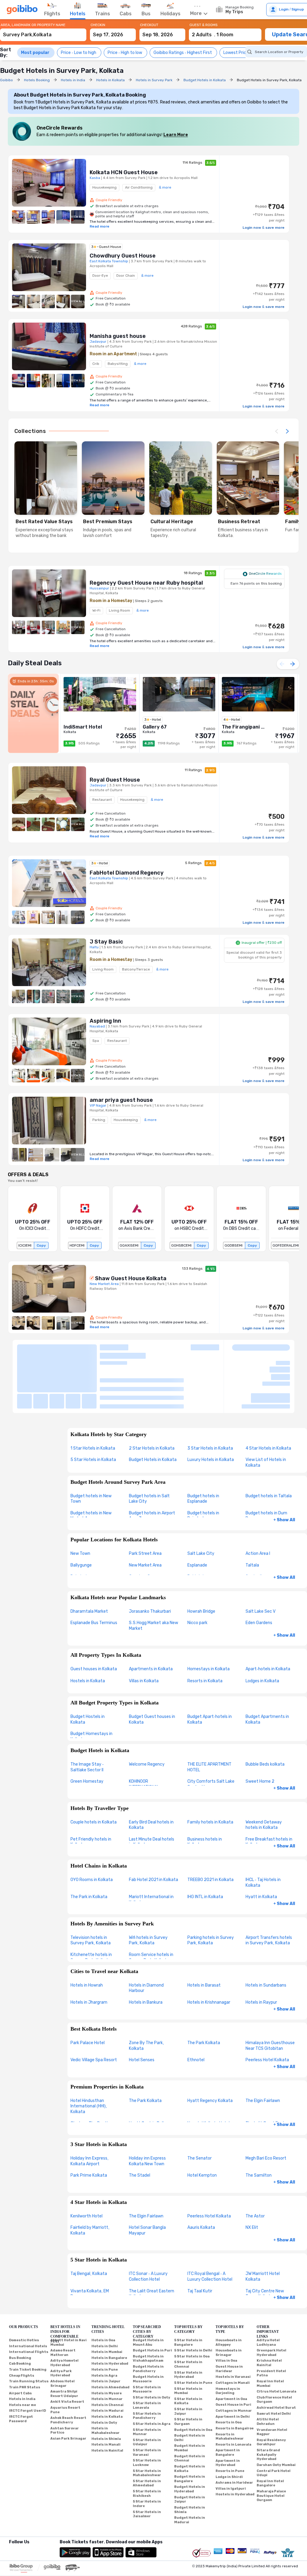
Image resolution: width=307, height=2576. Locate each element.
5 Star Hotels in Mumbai (188, 2341)
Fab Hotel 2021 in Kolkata (153, 1830)
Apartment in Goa (231, 2349)
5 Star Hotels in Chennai (188, 2315)
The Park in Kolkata (89, 1847)
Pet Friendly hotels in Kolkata (91, 1792)
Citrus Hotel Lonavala (276, 2342)
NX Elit (252, 2178)
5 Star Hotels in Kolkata (93, 1410)
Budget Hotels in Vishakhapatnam (148, 2309)
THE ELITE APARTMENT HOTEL (209, 1717)
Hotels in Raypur (261, 1952)
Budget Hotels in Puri (152, 2301)
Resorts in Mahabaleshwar (230, 2387)
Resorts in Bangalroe (235, 2379)
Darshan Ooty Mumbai (276, 2415)
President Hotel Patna (271, 2323)
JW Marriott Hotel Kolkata (263, 2227)
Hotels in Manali (106, 2395)
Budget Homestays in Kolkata (91, 1687)
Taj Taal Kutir (200, 2241)
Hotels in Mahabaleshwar (106, 2381)
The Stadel (140, 2126)
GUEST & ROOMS (204, 25)
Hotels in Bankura (146, 1952)
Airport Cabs (20, 2343)
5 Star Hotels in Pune (193, 2333)
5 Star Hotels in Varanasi (147, 2403)
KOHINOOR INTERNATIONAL (144, 1734)
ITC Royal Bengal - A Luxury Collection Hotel (210, 2227)
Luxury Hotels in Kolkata (211, 1410)
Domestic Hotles (24, 2290)
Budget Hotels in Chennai (190, 2408)
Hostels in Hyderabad (235, 2445)
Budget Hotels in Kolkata (153, 1410)
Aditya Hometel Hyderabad (64, 2313)
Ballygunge (81, 1515)
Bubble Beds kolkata (265, 1714)
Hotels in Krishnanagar (209, 1952)
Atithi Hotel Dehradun (268, 2372)
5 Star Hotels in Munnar (147, 2382)
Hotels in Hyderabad (110, 2314)
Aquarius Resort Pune (65, 2360)
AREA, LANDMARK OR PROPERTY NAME (33, 25)
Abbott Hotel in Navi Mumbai (69, 2293)
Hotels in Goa (103, 2290)
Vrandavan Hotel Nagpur (272, 2382)
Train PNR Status (25, 2337)
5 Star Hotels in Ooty (152, 2347)
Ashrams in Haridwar (234, 2433)
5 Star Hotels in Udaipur (147, 2392)
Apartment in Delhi (233, 2367)
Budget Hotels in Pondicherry (148, 2319)
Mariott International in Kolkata (151, 1850)
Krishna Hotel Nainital (269, 2313)
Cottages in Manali (233, 2333)
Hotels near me (22, 2355)
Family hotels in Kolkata (210, 1772)
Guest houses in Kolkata (94, 1619)
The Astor (255, 2166)
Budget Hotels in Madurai (190, 2470)
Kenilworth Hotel (86, 2166)
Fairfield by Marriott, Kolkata (90, 2181)
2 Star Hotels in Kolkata (152, 1398)
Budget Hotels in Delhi (190, 2388)
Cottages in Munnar (234, 2361)
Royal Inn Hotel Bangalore (270, 2433)
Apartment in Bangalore (228, 2403)
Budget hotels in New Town (91, 1449)
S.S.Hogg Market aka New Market (153, 1576)
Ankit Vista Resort (67, 2352)
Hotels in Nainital (107, 2400)
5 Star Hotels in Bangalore (188, 2293)
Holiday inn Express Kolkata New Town (147, 2111)
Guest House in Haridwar (229, 2319)
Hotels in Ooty (104, 2373)
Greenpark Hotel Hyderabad (271, 2303)
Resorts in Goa (229, 2373)
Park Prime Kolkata (89, 2126)
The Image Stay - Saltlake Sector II (87, 1717)
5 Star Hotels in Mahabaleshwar (147, 2423)
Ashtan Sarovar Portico (65, 2381)
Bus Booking (20, 2308)
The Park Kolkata (204, 1993)
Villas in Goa (226, 2311)
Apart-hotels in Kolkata (268, 1619)
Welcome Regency (147, 1714)
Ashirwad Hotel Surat (276, 2358)
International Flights (29, 2302)
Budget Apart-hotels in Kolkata (210, 1670)
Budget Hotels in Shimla (190, 2460)
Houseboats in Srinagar (229, 2303)
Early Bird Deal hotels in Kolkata (151, 1775)
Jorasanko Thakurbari (150, 1561)
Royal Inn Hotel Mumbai (270, 2334)
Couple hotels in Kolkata (94, 1772)
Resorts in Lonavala (233, 2394)
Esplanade (197, 1515)
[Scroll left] (276, 431)
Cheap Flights (22, 2326)
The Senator (200, 2108)
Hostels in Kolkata (88, 1631)
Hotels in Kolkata (107, 2367)
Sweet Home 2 (260, 1732)
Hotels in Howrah (87, 1935)
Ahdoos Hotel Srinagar (63, 2334)
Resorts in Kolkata (205, 1631)
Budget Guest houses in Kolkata (152, 1670)
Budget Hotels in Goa (193, 2380)
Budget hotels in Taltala (269, 1446)
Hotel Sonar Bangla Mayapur (147, 2181)
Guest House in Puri (233, 2355)
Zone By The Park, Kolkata (146, 1996)
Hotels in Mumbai (107, 2302)
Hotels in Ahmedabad (110, 2337)
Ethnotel (196, 2010)
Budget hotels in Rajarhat (203, 1466)
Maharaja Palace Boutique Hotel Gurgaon (271, 2446)
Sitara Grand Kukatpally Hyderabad (268, 2405)
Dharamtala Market (89, 1561)
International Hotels (28, 2296)
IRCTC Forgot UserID (27, 2361)
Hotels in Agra (104, 2326)
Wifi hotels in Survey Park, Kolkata (148, 1890)
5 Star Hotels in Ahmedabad (147, 2433)
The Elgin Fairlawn (263, 2051)
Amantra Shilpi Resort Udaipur (64, 2344)
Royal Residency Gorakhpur (271, 2392)
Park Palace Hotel (88, 1993)
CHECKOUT (149, 25)
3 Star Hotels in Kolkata (210, 1398)
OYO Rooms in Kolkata (92, 1830)
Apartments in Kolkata (151, 1619)
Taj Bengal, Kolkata (89, 2224)
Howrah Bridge (201, 1561)
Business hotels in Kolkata (205, 1792)
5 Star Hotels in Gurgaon (188, 2372)
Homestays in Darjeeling (228, 2341)
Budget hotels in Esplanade (203, 1449)
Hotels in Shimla (106, 2389)
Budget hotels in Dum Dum (266, 1466)
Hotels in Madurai (107, 2361)
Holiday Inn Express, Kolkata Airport (89, 2111)
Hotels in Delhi (105, 2296)
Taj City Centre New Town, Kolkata (265, 2244)
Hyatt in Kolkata (261, 1847)
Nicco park (197, 1573)
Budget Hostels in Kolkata (88, 1670)
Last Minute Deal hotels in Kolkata (152, 1792)
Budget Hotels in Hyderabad (190, 2439)
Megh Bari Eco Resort (266, 2108)
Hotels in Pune (105, 2320)
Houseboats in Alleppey (229, 2293)
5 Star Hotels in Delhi (193, 2301)
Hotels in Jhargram (89, 1952)
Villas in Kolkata (144, 1631)
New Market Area (145, 1515)
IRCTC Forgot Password (21, 2369)
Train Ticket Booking (28, 2320)
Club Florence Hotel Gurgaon (274, 2350)
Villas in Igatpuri (231, 2439)
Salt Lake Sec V (261, 1561)
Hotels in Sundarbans (266, 1935)
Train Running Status (29, 2332)
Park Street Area (145, 1504)
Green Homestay (87, 1732)
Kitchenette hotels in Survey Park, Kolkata (91, 1907)
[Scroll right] (287, 431)
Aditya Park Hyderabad (61, 2323)
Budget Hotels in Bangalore (190, 2429)
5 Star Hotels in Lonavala (147, 2356)
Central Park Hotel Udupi (274, 2423)
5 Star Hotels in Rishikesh (147, 2444)
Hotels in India (22, 2349)
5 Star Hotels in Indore (147, 2454)
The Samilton (259, 2126)
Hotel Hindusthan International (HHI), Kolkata (89, 2056)
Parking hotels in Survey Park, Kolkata (211, 1890)
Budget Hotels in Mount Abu (148, 2293)
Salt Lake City (201, 1504)
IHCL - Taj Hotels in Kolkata (263, 1833)
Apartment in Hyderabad (228, 2413)
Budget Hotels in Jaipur (190, 2449)
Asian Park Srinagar (68, 2388)
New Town (80, 1504)
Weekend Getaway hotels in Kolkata (264, 1775)
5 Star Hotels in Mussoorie (147, 2339)
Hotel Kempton (202, 2126)
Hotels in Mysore (107, 2343)
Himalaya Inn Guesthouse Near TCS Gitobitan (270, 1996)
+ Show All (284, 1470)
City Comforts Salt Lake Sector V (211, 1734)
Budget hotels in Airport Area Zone (152, 1466)
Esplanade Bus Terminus (94, 1573)
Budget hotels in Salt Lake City (149, 1449)
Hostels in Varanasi (233, 2327)
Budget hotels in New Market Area (91, 1466)
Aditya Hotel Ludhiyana (268, 2293)
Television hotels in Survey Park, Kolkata (91, 1890)
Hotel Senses (142, 2010)
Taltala (252, 1515)
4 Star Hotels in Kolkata (268, 1398)
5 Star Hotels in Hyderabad (188, 2325)
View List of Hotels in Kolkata (266, 1413)
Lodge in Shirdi (229, 2427)
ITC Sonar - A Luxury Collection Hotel (148, 2227)
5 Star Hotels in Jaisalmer (147, 2464)
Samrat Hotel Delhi (274, 2364)
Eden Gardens (259, 1573)
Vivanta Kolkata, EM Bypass (90, 2244)
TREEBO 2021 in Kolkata (210, 1830)
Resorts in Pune (230, 2421)
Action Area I (258, 1504)
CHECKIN (98, 25)
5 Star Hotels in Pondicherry (147, 2366)
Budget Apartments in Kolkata (267, 1670)
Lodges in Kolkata (262, 1631)
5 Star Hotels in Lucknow (147, 2413)
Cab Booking (20, 2314)
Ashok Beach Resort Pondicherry (68, 2370)
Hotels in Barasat (204, 1935)
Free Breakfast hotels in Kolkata (269, 1792)
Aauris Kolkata (201, 2178)
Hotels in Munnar (107, 2349)
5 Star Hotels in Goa (192, 2306)
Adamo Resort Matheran (63, 2303)
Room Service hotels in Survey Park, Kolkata (151, 1907)
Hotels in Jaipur (106, 2332)
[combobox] (43, 32)
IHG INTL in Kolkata (205, 1847)
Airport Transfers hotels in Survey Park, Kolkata (269, 1890)
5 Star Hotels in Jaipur (188, 2362)
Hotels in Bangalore (109, 2308)
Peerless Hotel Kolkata (267, 2010)
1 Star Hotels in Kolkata (93, 1398)
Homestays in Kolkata (209, 1619)
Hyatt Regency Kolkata (210, 2051)
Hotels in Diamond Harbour (146, 1938)
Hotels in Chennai (107, 2355)
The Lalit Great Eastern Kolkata (152, 2244)
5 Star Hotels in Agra (152, 2374)
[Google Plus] (9, 2500)
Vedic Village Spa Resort (94, 2010)
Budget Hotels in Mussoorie (148, 2329)
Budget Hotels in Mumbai (190, 2398)
